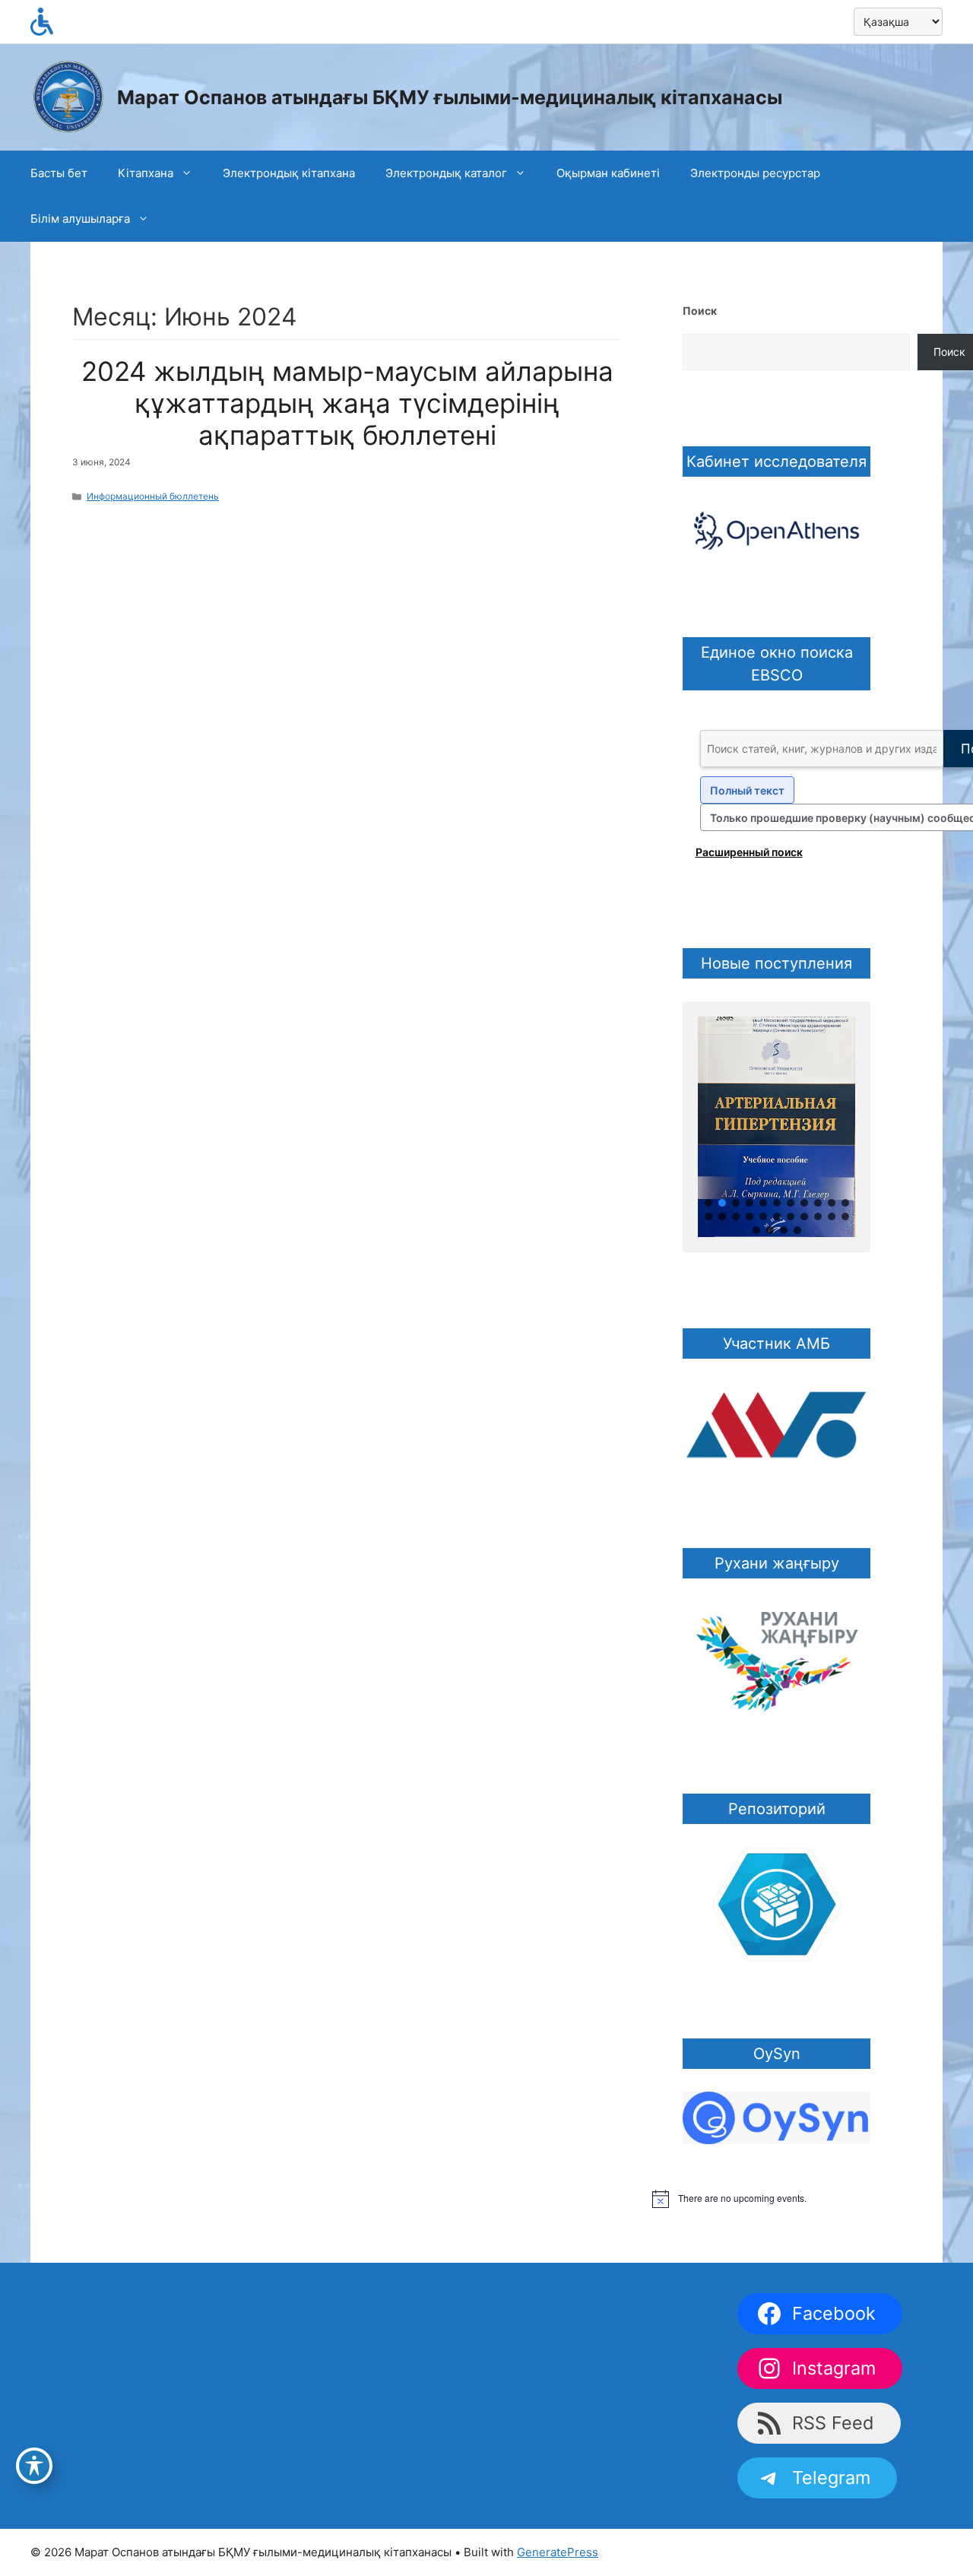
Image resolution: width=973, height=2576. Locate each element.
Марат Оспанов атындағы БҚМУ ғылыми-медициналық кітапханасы (450, 97)
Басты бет (59, 173)
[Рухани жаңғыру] (776, 1658)
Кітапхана (146, 173)
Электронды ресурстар (755, 173)
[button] (708, 1203)
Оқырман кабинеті (608, 173)
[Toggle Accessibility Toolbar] (34, 2466)
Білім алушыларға (80, 219)
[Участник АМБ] (776, 1426)
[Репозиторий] (776, 1903)
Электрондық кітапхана (289, 173)
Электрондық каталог (446, 173)
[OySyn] (776, 2116)
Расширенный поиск (749, 852)
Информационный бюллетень (153, 496)
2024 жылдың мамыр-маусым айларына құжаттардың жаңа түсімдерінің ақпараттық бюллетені (347, 403)
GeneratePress (558, 2552)
